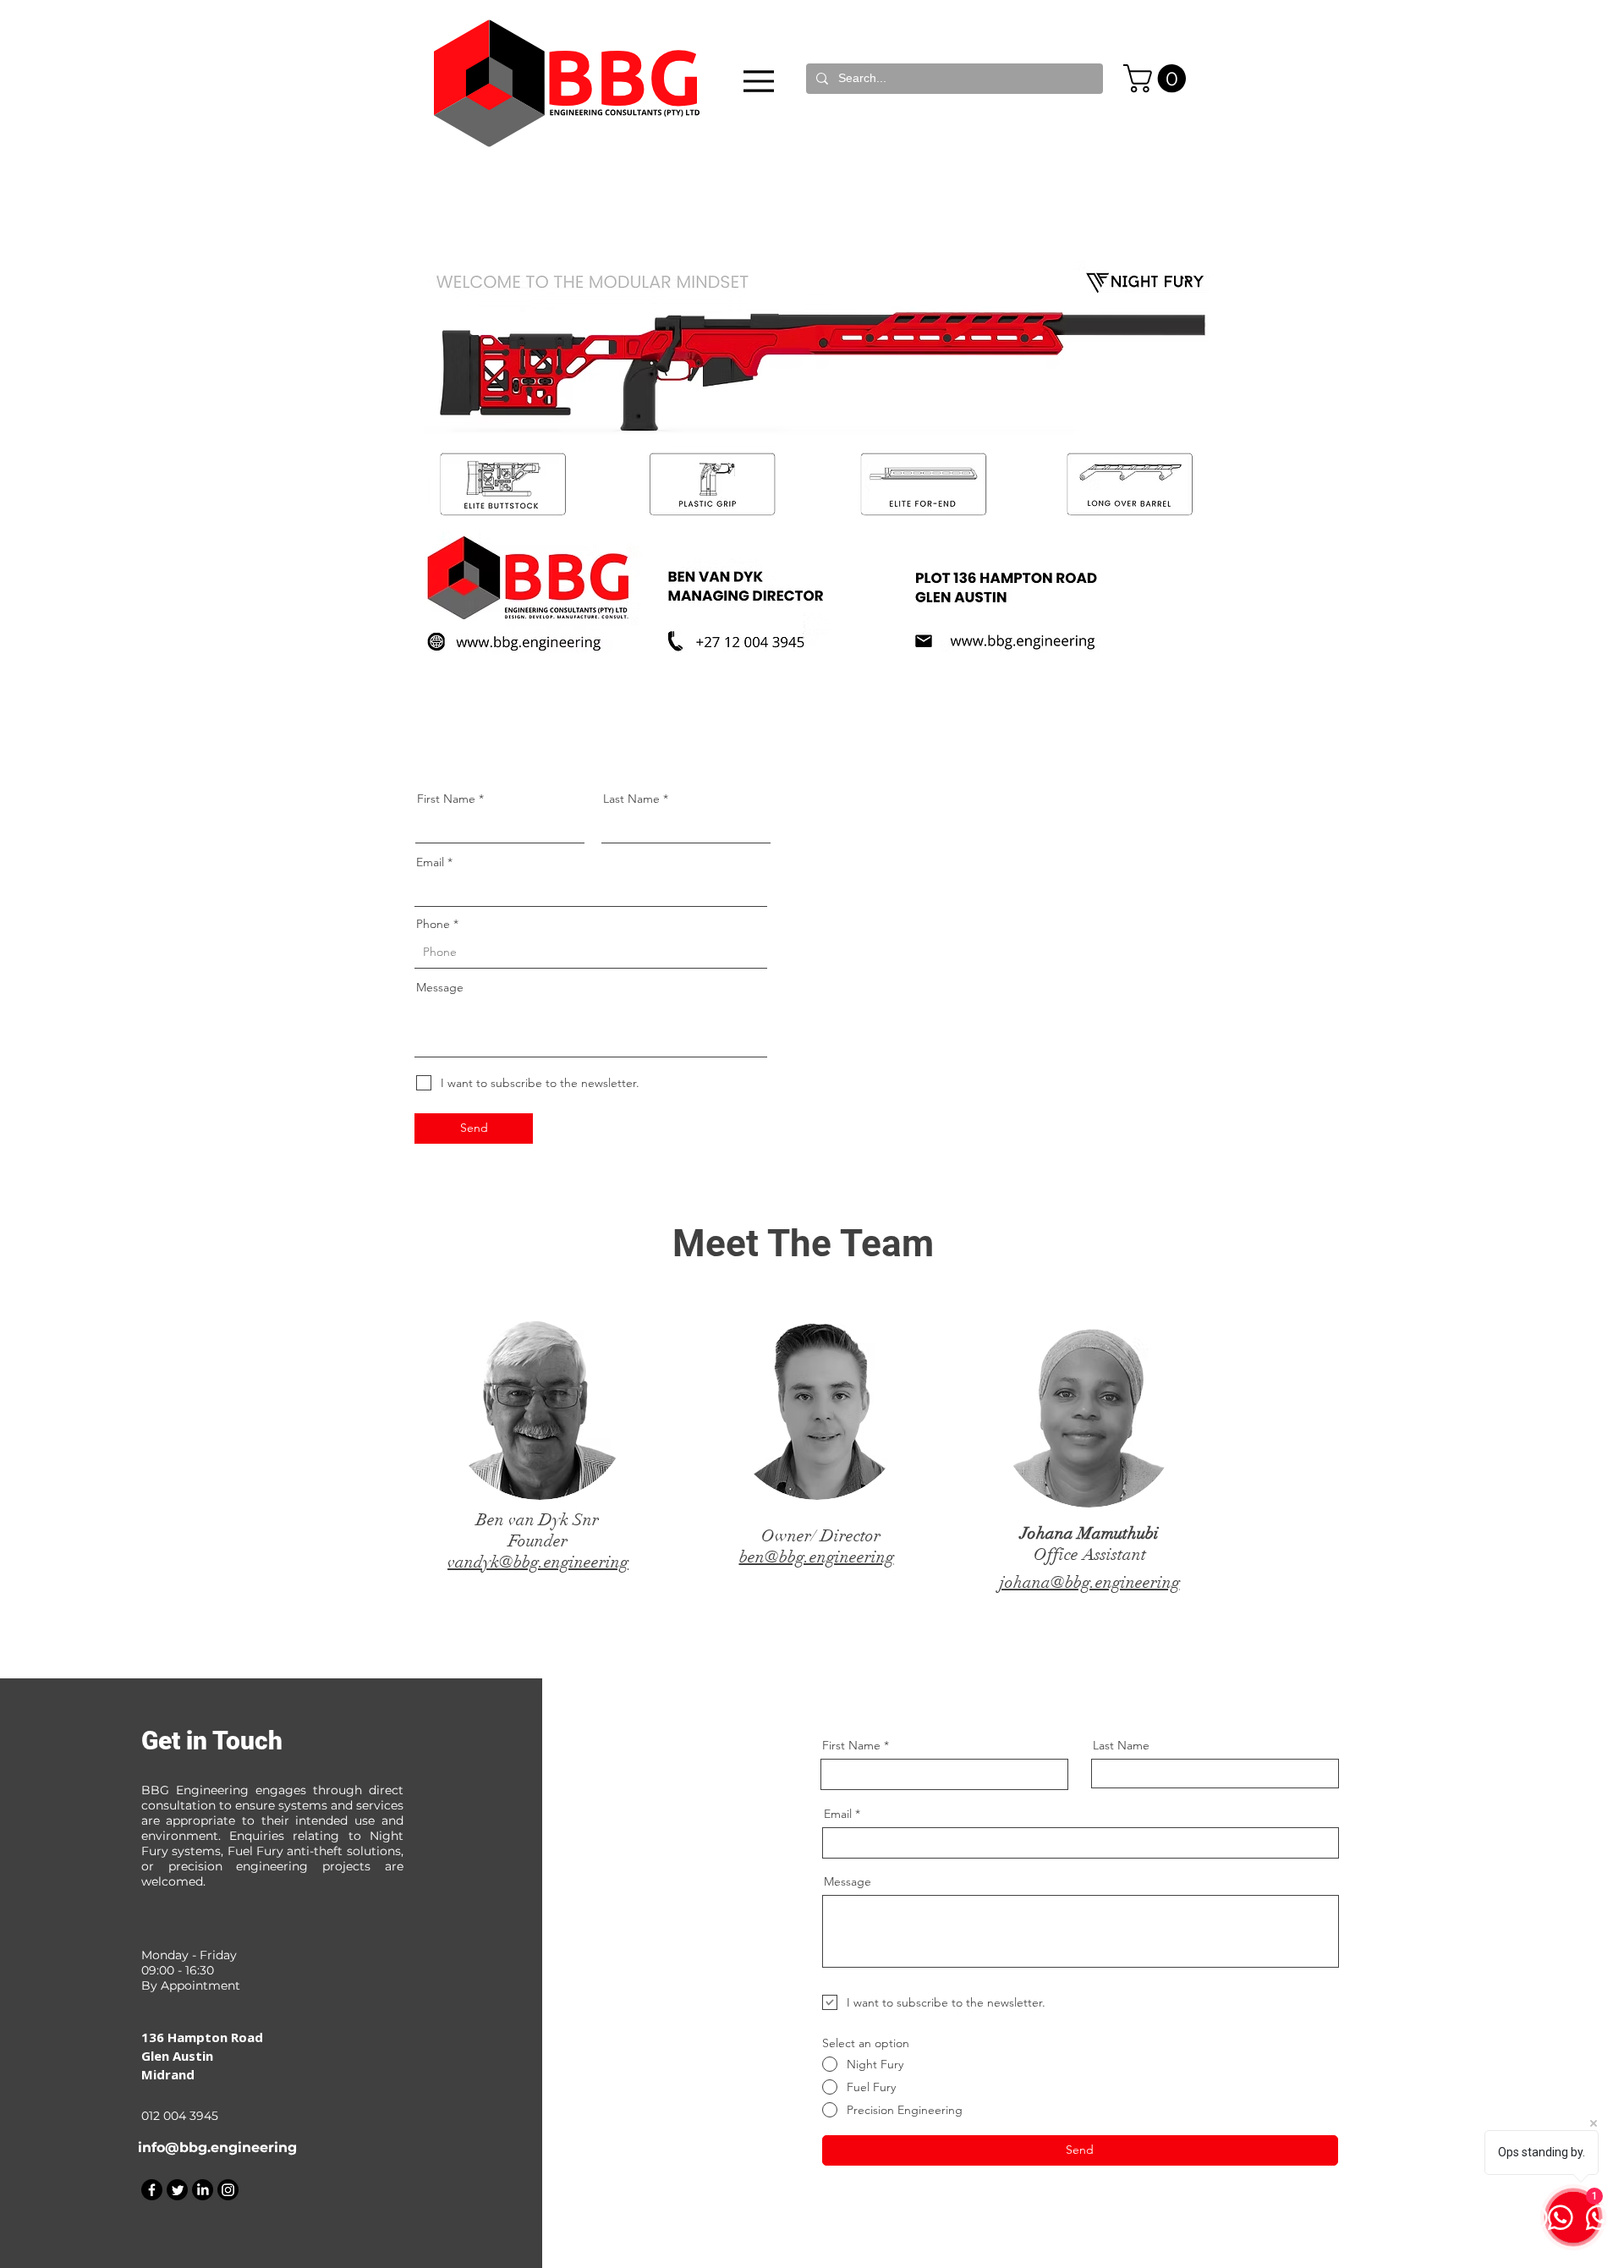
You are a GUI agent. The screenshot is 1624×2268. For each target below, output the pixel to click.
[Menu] (759, 81)
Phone (433, 924)
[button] (1158, 78)
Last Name (631, 799)
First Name (446, 799)
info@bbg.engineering (217, 2147)
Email (430, 862)
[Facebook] (152, 2190)
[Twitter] (177, 2190)
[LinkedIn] (203, 2190)
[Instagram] (228, 2190)
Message (440, 987)
